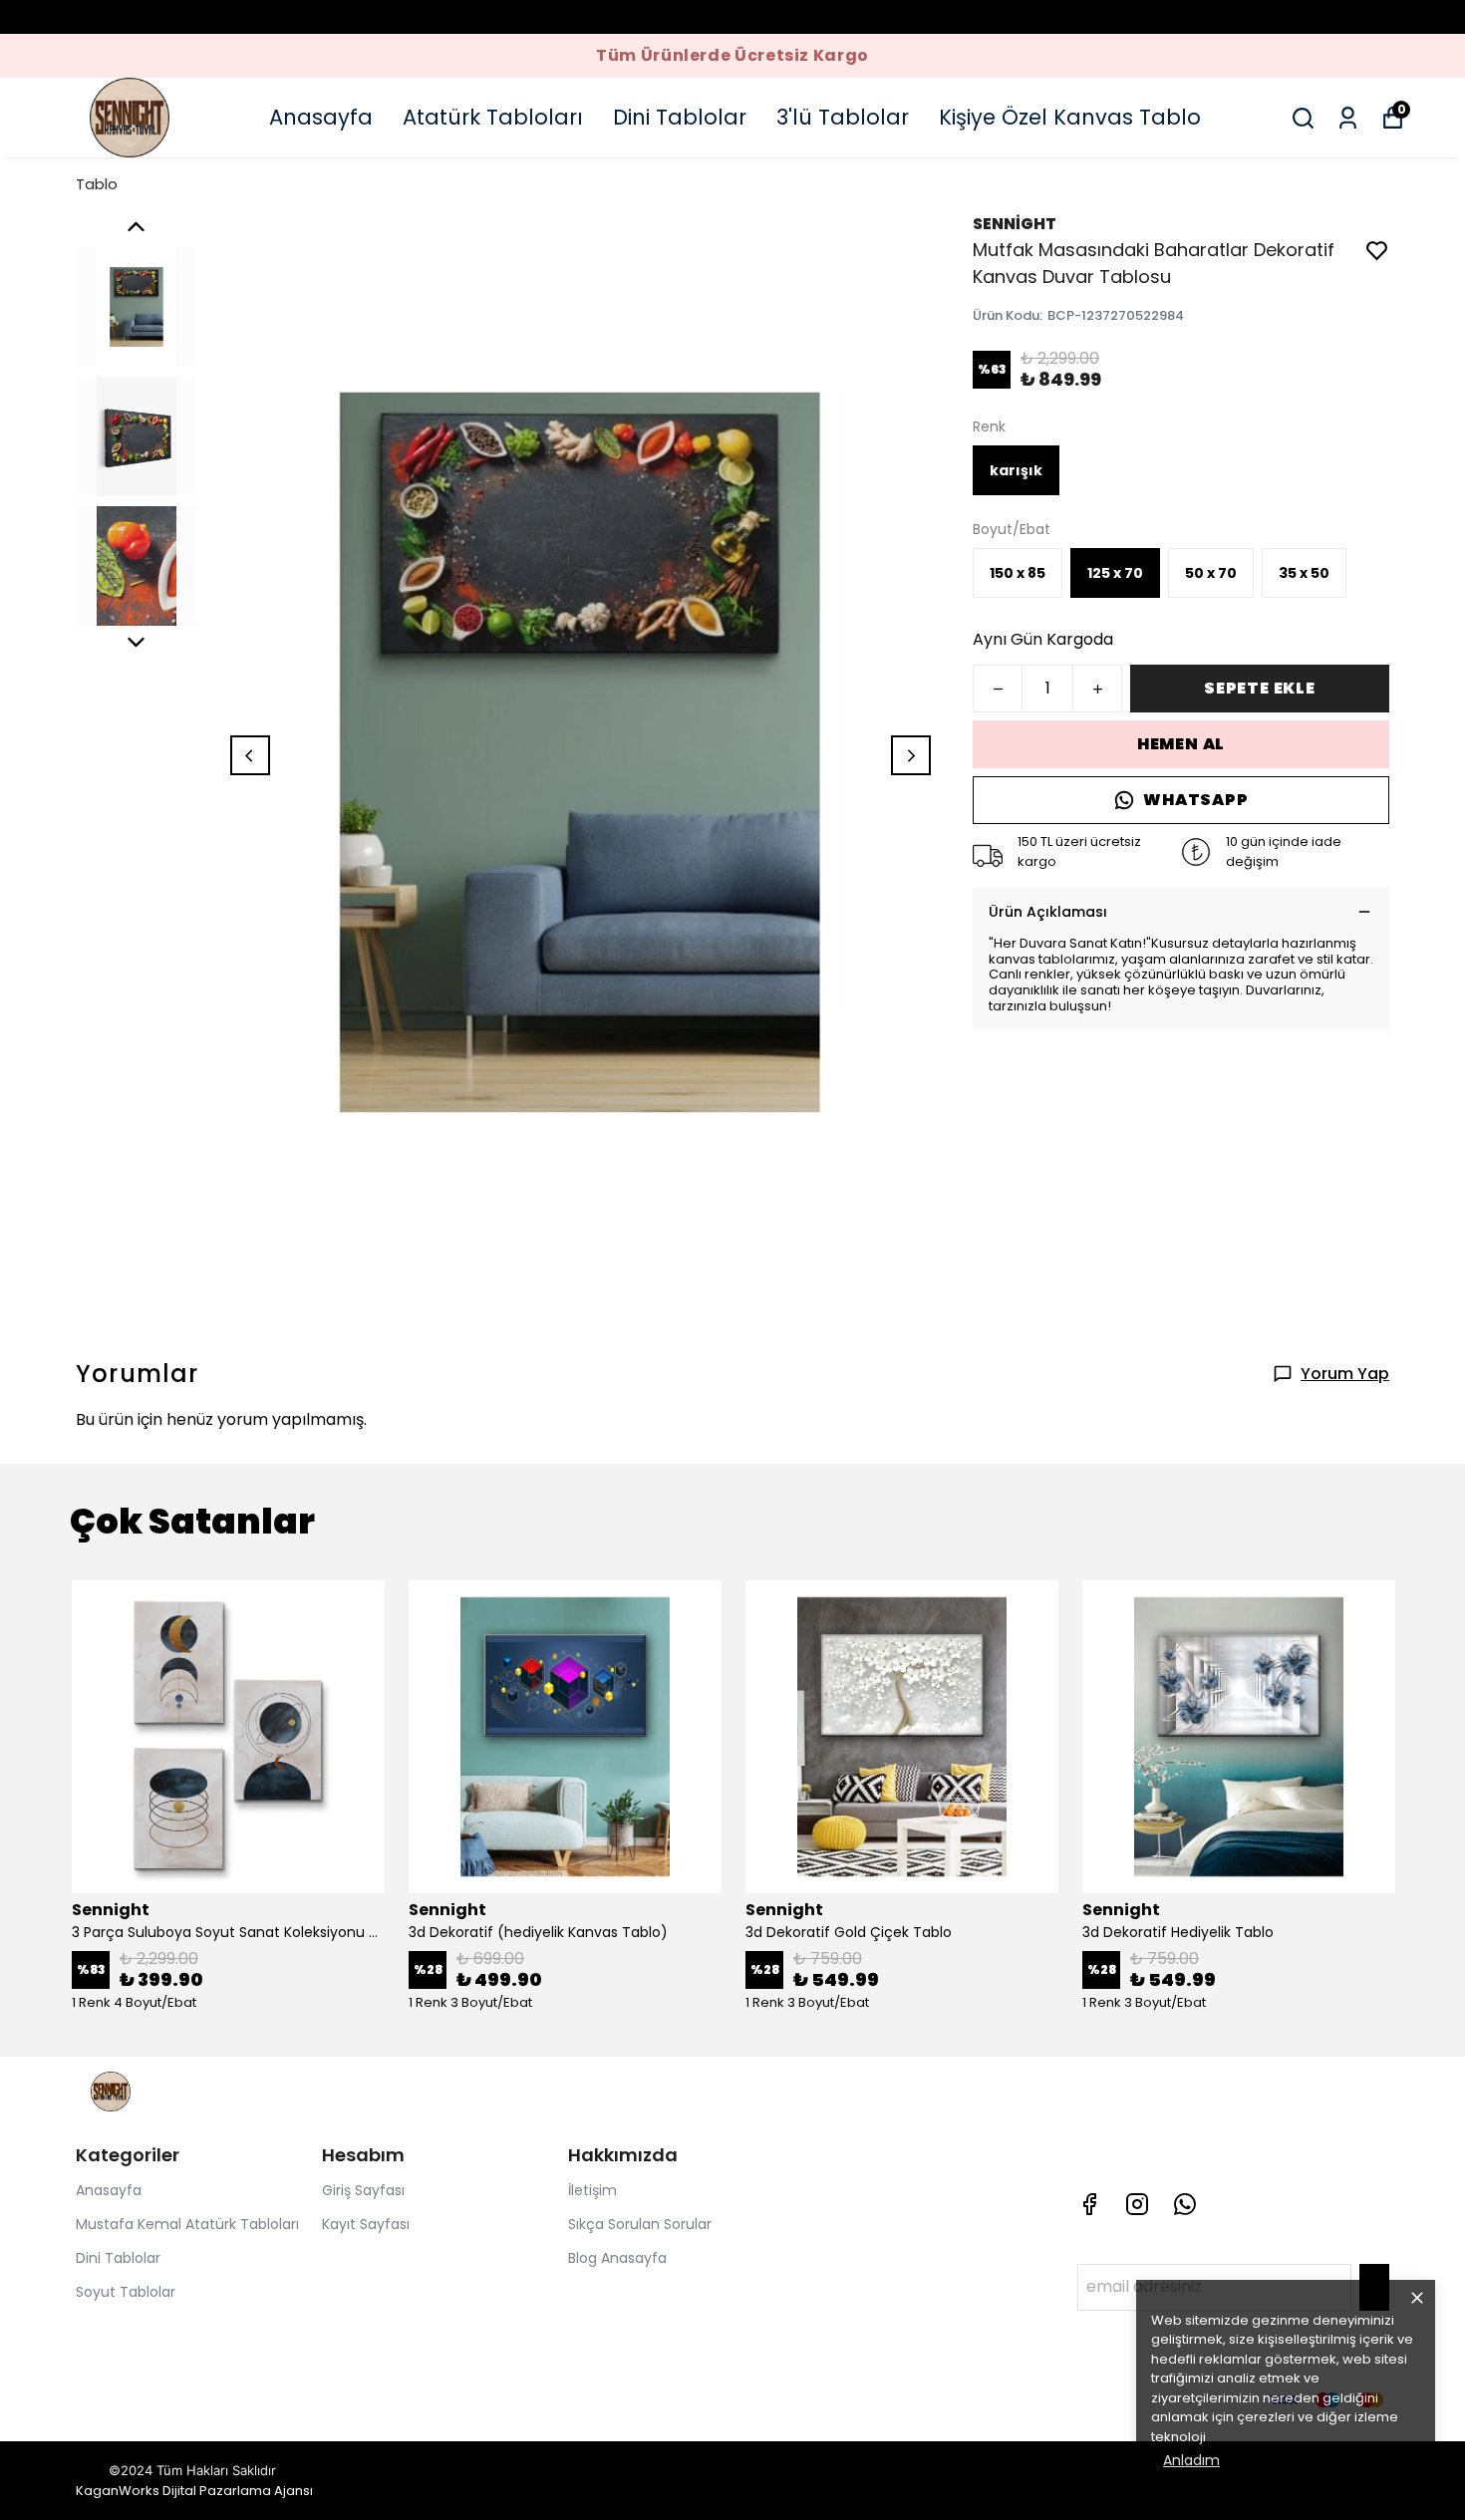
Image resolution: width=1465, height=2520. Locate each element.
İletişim (592, 2190)
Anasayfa (321, 117)
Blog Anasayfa (617, 2258)
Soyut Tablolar (126, 2292)
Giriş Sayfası (363, 2190)
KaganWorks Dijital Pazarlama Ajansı (194, 2491)
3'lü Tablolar (843, 117)
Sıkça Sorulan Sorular (640, 2224)
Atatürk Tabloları (493, 117)
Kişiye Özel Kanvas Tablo (1070, 117)
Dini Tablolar (680, 117)
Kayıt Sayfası (366, 2224)
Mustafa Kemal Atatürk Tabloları (187, 2224)
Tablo (97, 184)
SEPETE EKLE (1260, 688)
